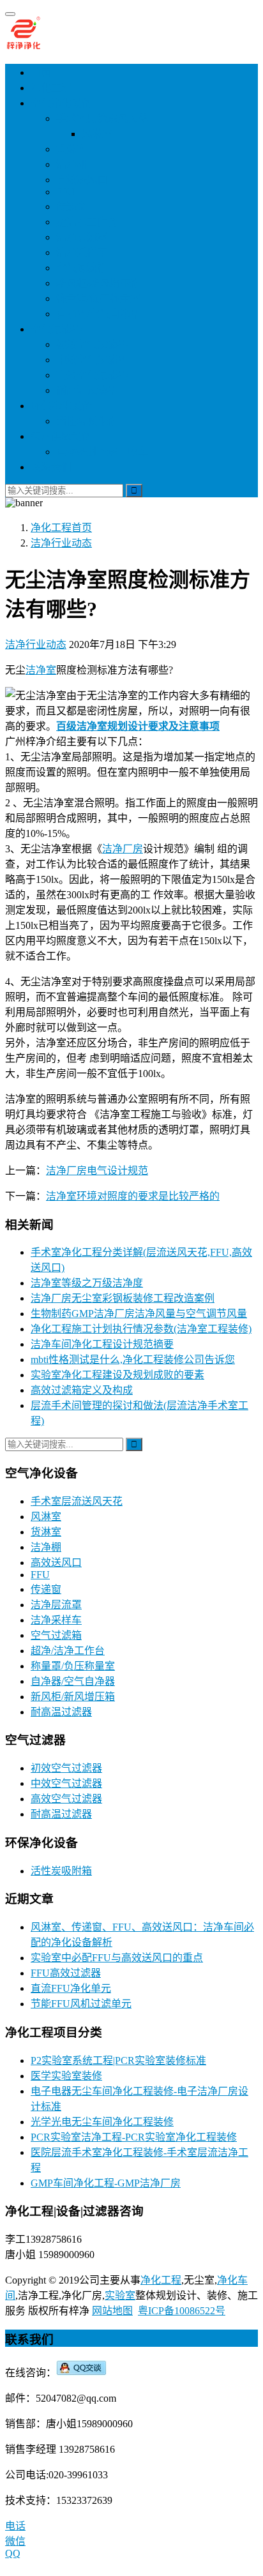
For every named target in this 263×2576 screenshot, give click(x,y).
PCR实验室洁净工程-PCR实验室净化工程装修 (134, 2137)
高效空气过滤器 (92, 375)
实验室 (120, 2295)
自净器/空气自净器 (98, 314)
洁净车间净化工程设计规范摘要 (102, 1344)
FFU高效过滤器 (66, 1973)
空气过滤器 (56, 329)
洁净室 (41, 670)
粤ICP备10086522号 (182, 2311)
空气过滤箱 (82, 268)
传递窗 (71, 207)
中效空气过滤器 (92, 360)
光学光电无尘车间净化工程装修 (102, 2122)
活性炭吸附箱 (87, 421)
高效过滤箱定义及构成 (82, 1390)
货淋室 (71, 149)
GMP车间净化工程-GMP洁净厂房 (106, 2183)
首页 (41, 72)
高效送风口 (82, 180)
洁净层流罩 (82, 237)
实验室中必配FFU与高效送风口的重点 (117, 1958)
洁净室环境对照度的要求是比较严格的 (133, 1196)
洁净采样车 (82, 252)
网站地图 (112, 2311)
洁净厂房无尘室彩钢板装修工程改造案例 (123, 1298)
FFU (66, 192)
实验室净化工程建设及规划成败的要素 (117, 1375)
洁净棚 (71, 164)
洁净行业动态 (36, 644)
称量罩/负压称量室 (98, 298)
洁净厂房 (123, 849)
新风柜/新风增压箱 (98, 283)
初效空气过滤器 (92, 344)
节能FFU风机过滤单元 (81, 2004)
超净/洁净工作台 (68, 1651)
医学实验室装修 (66, 2076)
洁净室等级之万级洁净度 (87, 1283)
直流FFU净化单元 (71, 1988)
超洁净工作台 (87, 222)
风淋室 (97, 134)
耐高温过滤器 (87, 390)
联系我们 (51, 467)
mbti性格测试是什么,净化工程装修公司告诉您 (133, 1360)
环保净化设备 (61, 406)
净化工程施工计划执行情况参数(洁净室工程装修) (141, 1329)
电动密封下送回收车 (102, 452)
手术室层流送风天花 (102, 118)
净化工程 (51, 88)
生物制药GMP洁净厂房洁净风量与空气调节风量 (139, 1314)
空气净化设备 (61, 103)
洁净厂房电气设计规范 (97, 1171)
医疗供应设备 (61, 436)
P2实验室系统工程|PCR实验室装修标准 (118, 2060)
